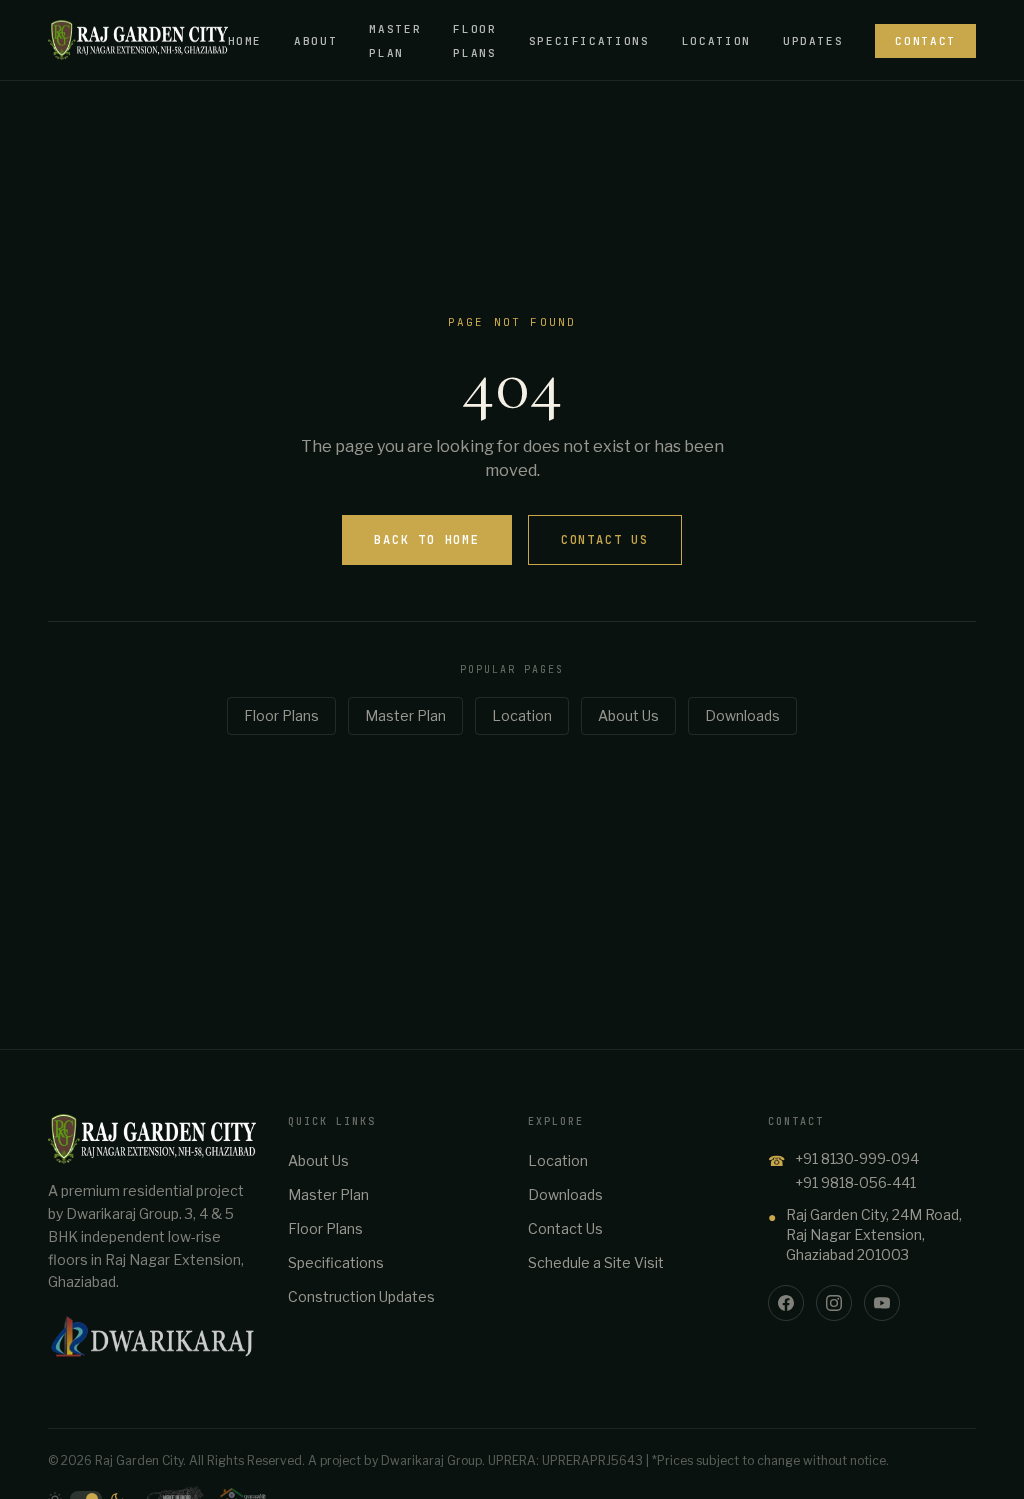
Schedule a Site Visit (596, 1262)
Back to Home (427, 540)
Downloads (742, 715)
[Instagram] (834, 1303)
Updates (813, 41)
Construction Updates (361, 1296)
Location (716, 41)
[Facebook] (786, 1303)
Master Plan (405, 715)
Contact (925, 41)
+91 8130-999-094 (857, 1158)
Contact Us (605, 540)
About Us (628, 715)
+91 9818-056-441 (855, 1182)
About (315, 41)
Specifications (589, 41)
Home (245, 41)
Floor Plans (281, 715)
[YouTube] (882, 1303)
